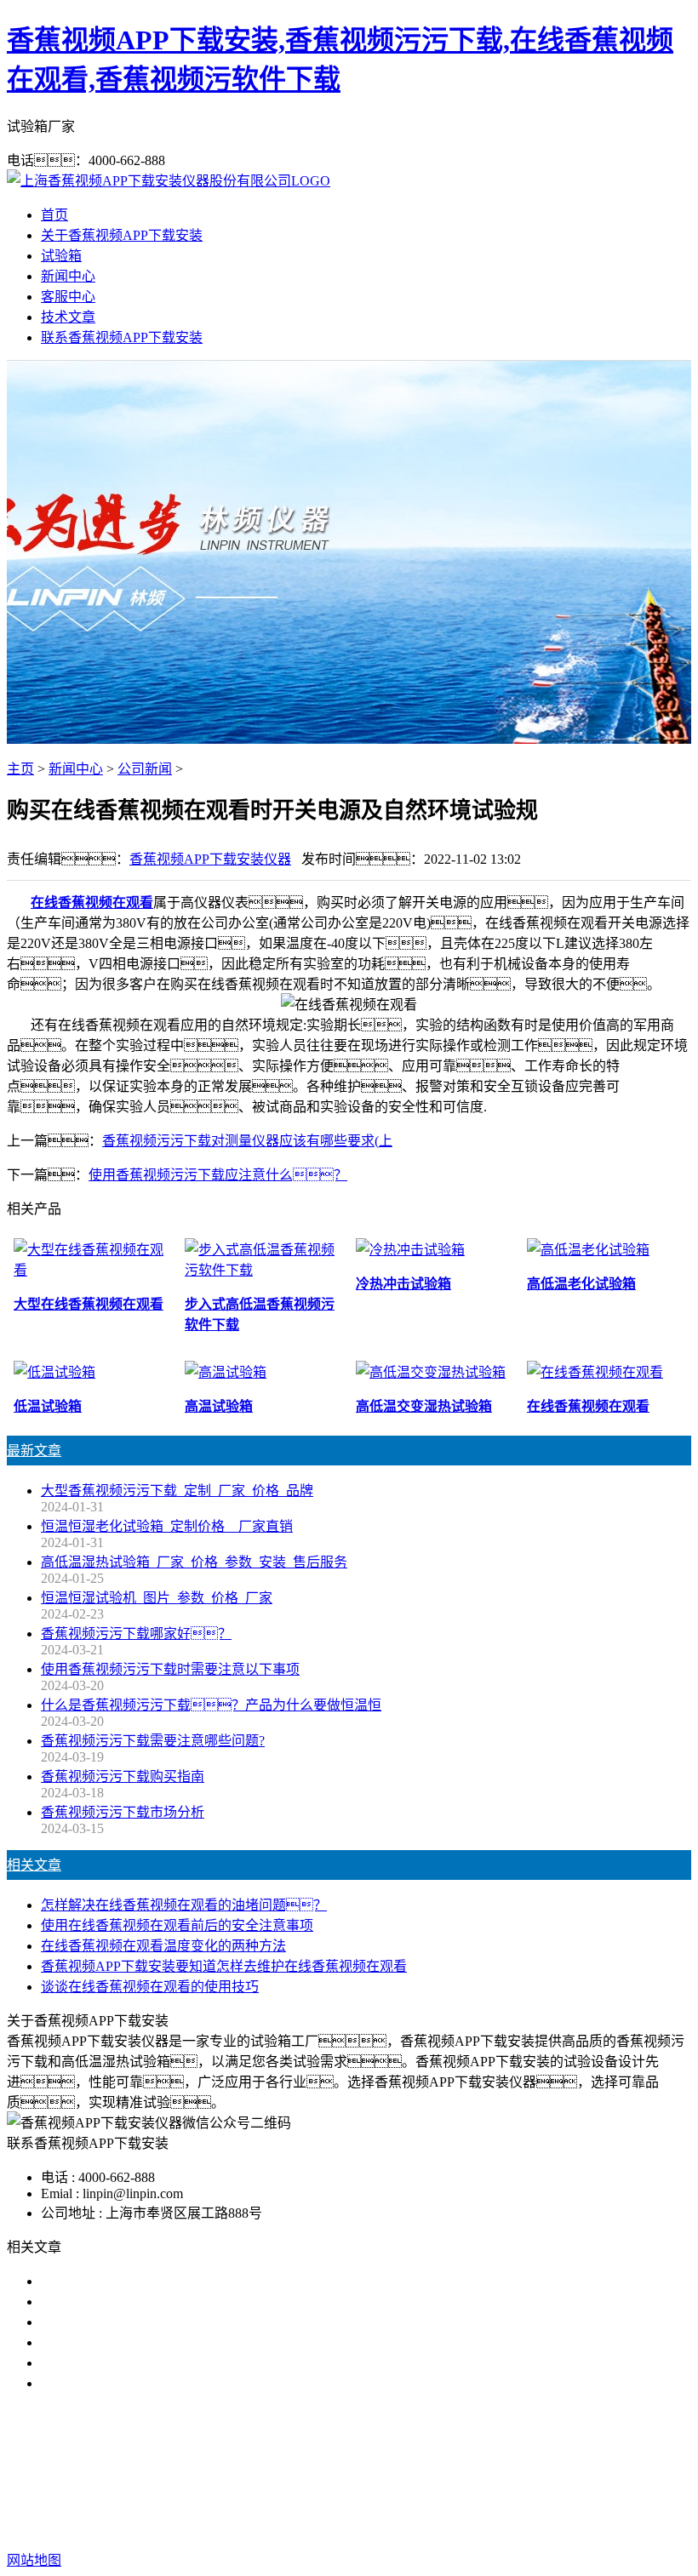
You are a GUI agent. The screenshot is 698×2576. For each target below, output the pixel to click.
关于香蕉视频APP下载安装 (122, 235)
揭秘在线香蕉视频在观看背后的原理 (150, 2342)
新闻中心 (68, 276)
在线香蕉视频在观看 (92, 902)
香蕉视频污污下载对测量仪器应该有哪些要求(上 (247, 1141)
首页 (54, 215)
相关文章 (34, 1865)
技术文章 (68, 317)
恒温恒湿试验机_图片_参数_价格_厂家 (157, 1598)
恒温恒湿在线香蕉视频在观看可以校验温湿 (170, 2322)
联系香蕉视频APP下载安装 (122, 337)
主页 (20, 769)
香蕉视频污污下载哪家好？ (136, 1634)
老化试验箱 (463, 2472)
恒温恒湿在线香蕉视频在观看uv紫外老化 (163, 2363)
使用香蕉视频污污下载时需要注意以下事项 (170, 1669)
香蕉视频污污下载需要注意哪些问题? (153, 1741)
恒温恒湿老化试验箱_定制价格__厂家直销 (167, 1526)
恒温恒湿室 (543, 2472)
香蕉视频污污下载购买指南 (123, 1776)
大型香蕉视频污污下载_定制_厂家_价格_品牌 (177, 1491)
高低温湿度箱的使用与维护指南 (136, 2281)
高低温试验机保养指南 (109, 2302)
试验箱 (61, 256)
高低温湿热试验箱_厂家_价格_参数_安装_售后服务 (194, 1562)
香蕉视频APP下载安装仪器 (210, 859)
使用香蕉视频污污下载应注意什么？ (218, 1175)
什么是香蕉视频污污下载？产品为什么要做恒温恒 (211, 1705)
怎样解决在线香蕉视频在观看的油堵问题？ (184, 1905)
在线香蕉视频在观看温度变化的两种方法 (163, 1946)
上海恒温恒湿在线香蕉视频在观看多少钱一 (170, 2383)
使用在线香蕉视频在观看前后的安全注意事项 (177, 1925)
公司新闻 (145, 769)
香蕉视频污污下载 (228, 2472)
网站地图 (505, 2506)
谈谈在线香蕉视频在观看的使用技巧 (150, 1987)
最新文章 (34, 1451)
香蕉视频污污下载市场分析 (123, 1812)
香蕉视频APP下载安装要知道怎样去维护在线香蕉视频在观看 (224, 1966)
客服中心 (68, 297)
